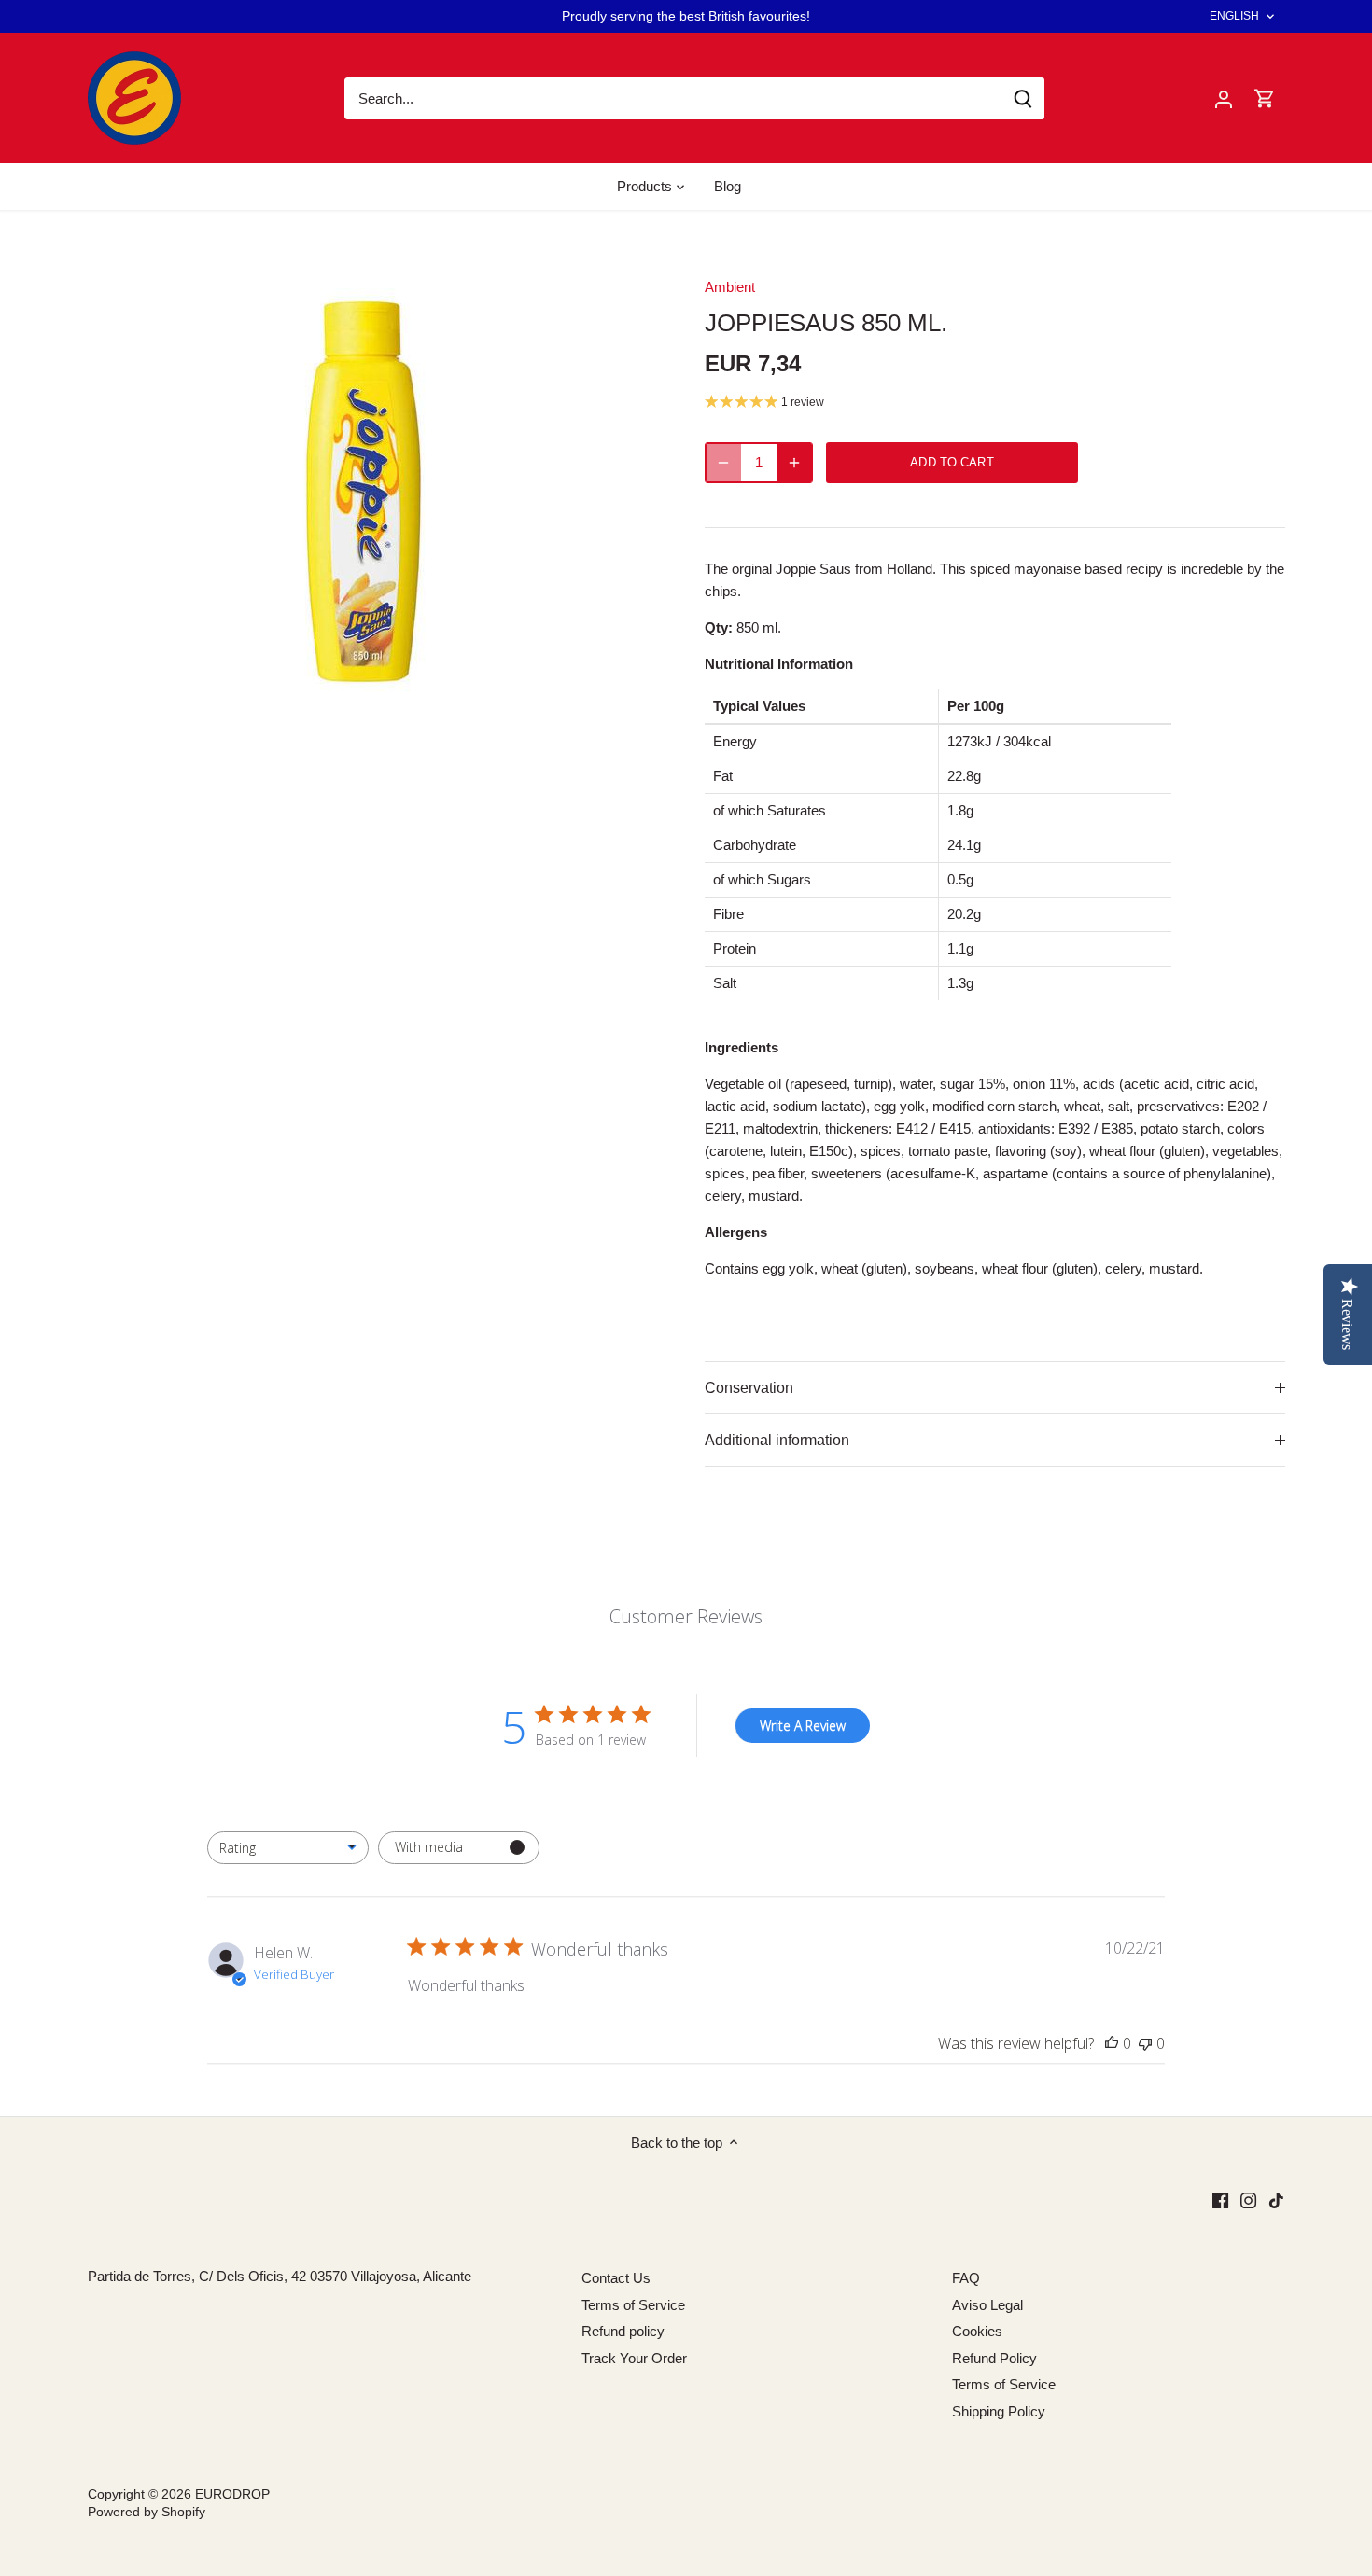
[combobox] (288, 1848)
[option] (374, 492)
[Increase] (794, 463)
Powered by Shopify (147, 2512)
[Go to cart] (1265, 98)
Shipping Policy (999, 2411)
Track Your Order (634, 2358)
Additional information (777, 1440)
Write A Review (803, 1726)
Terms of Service (633, 2305)
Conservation (749, 1388)
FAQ (966, 2278)
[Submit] (1023, 98)
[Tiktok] (1276, 2200)
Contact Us (616, 2278)
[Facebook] (1220, 2200)
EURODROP (232, 2494)
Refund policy (623, 2331)
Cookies (977, 2331)
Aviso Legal (987, 2305)
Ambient (730, 287)
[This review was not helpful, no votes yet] (1145, 2043)
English (1235, 16)
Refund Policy (994, 2358)
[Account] (1224, 98)
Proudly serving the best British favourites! (686, 16)
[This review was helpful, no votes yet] (1112, 2043)
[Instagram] (1248, 2200)
